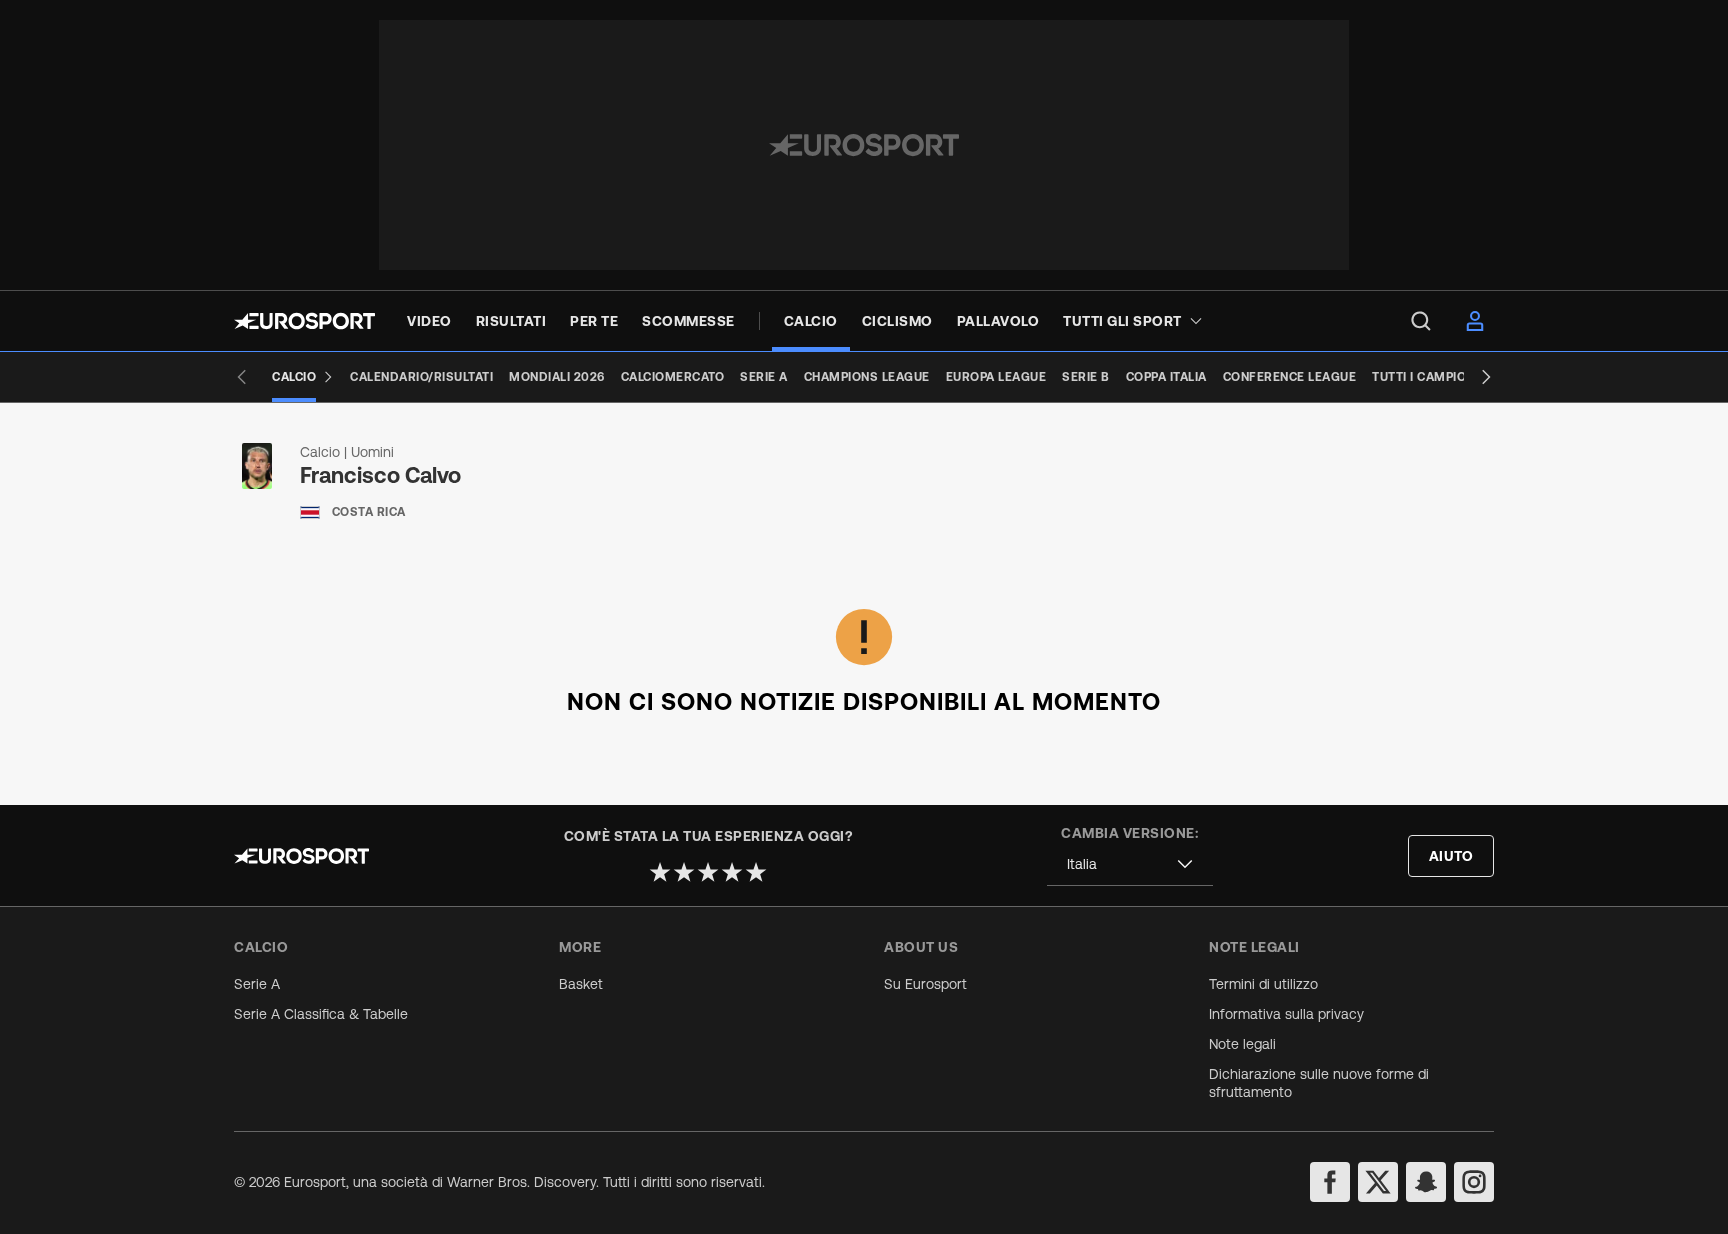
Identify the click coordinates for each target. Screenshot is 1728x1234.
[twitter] (1378, 1182)
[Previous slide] (242, 377)
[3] (708, 872)
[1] (660, 872)
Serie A (257, 984)
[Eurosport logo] (304, 321)
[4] (732, 872)
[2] (684, 872)
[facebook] (1330, 1182)
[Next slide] (1486, 377)
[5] (756, 872)
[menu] (1421, 321)
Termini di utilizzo (1263, 984)
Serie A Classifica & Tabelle (321, 1014)
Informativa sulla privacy (1286, 1014)
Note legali (1242, 1044)
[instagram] (1474, 1182)
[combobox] (1130, 864)
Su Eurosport (925, 984)
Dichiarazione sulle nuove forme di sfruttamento (1319, 1083)
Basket (581, 984)
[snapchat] (1426, 1182)
